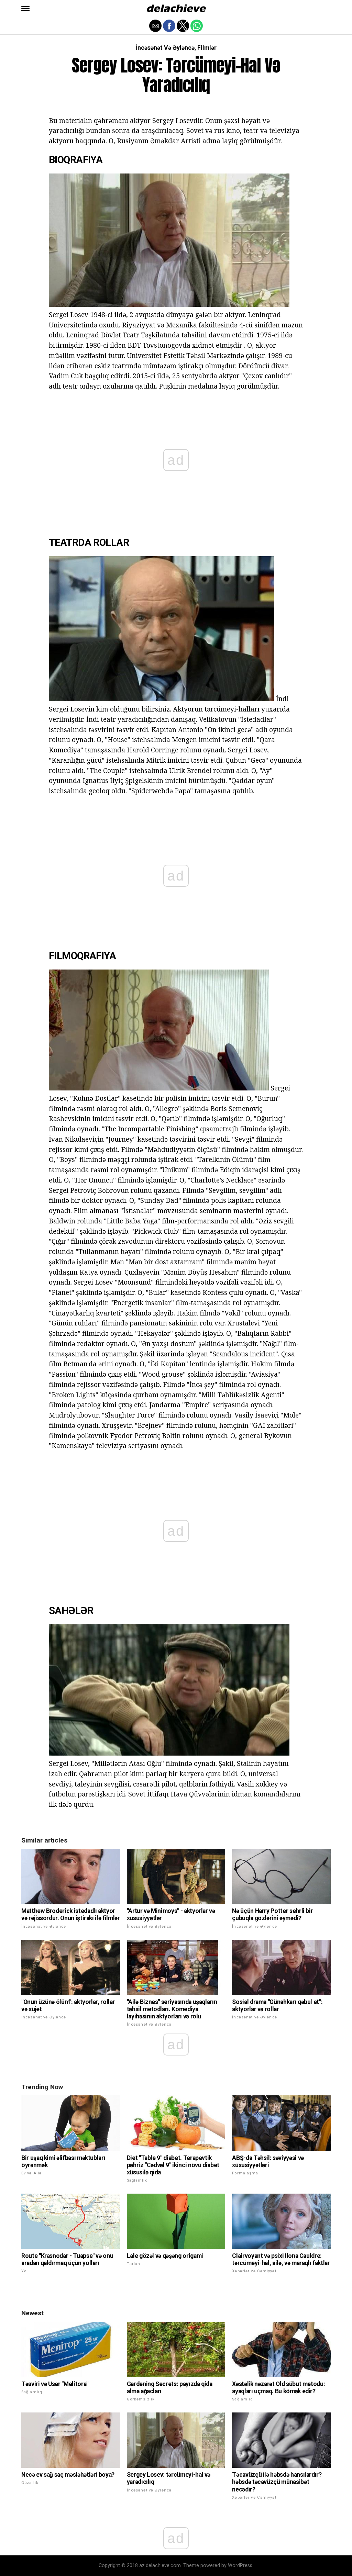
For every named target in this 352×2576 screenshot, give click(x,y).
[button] (25, 9)
